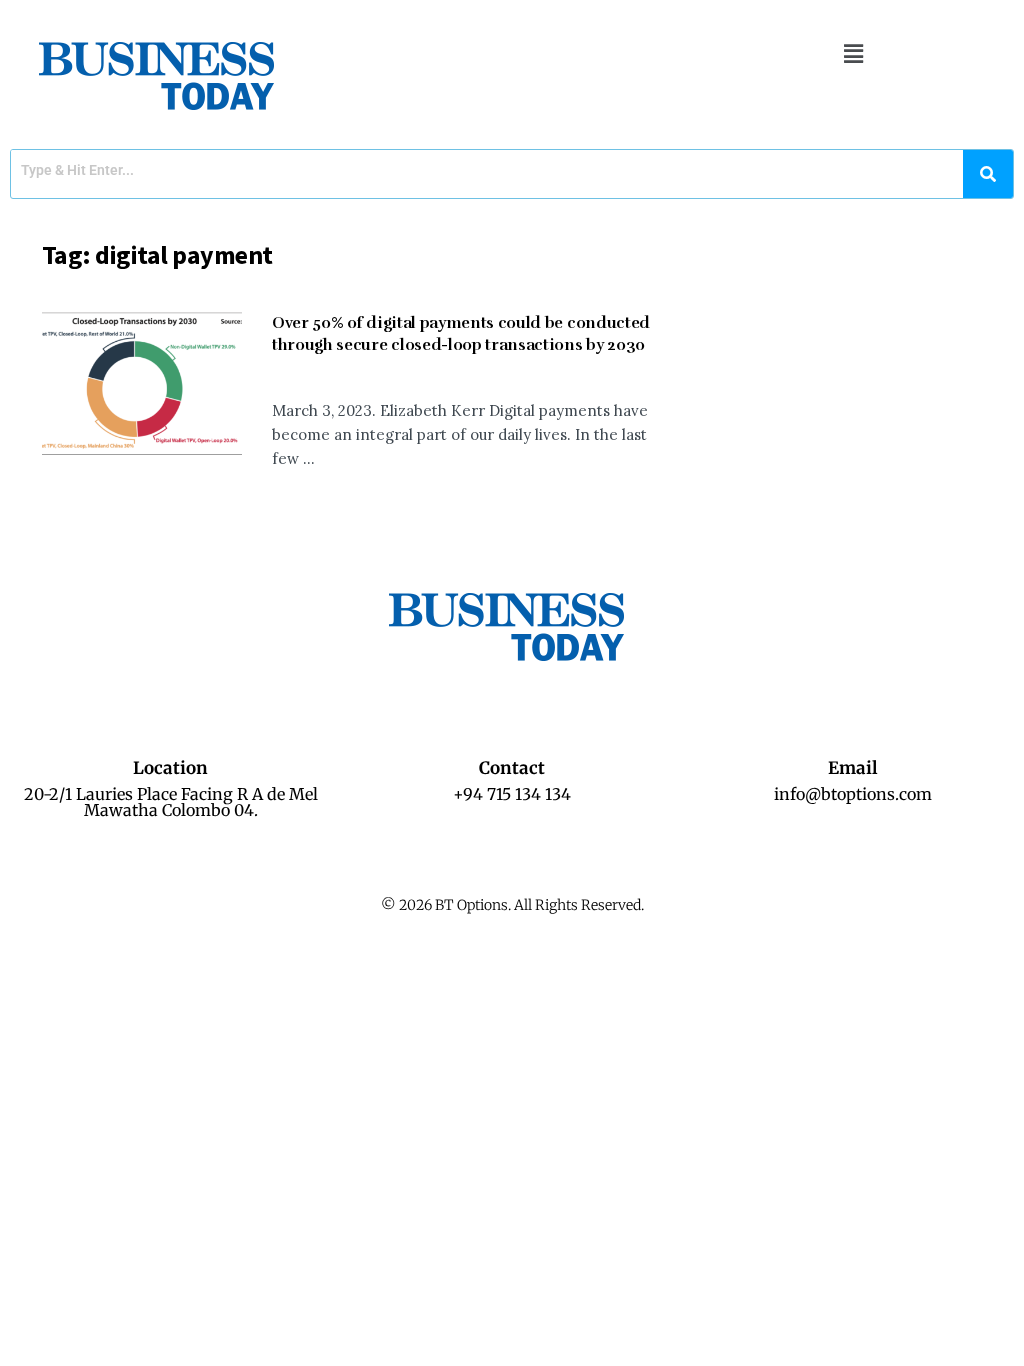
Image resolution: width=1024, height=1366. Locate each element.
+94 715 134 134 (512, 794)
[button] (853, 53)
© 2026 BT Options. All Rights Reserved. (512, 905)
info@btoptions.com (853, 794)
